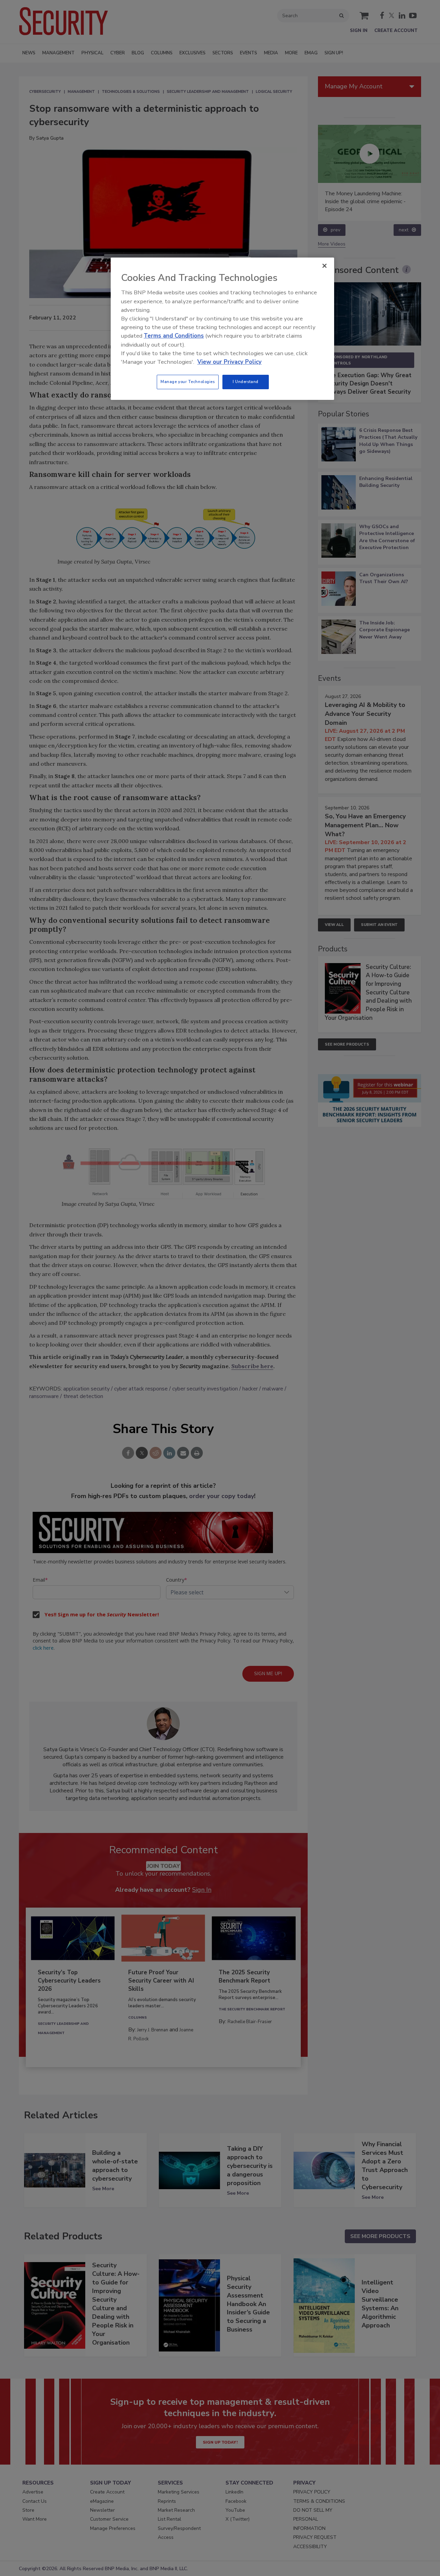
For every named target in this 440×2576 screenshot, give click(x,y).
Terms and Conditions (174, 336)
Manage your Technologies (188, 382)
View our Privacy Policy (229, 362)
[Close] (324, 266)
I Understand (246, 382)
